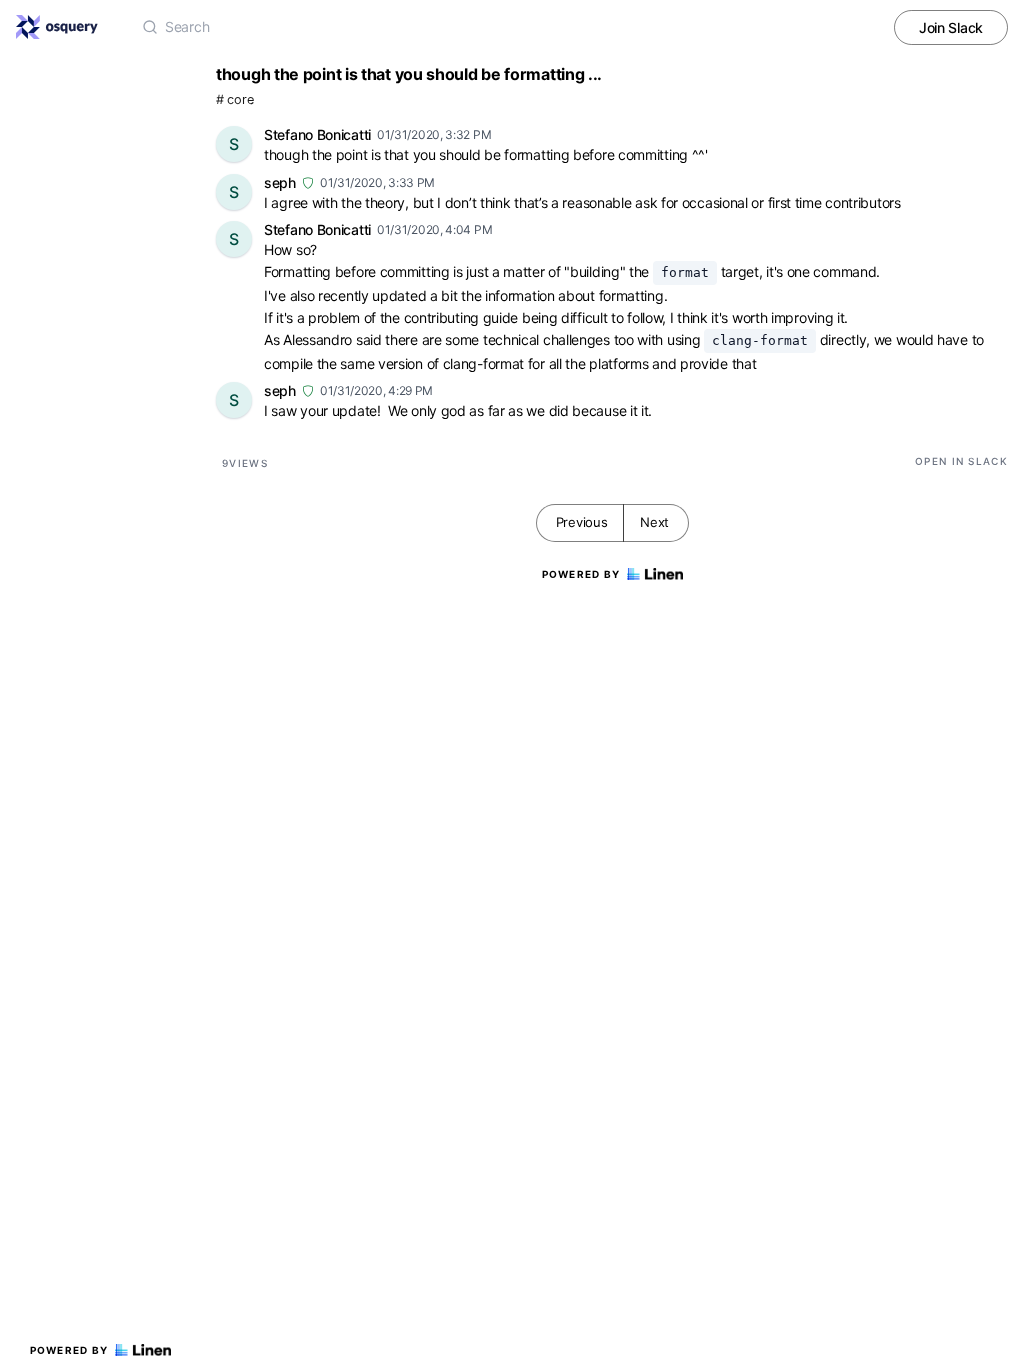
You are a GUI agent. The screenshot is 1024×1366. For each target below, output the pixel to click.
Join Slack (951, 27)
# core (234, 99)
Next (654, 522)
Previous (582, 522)
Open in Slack (961, 461)
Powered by (69, 1350)
